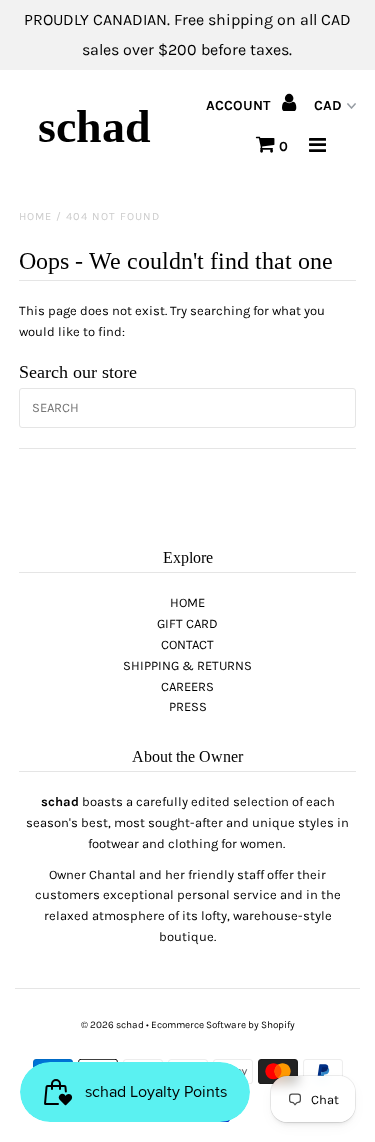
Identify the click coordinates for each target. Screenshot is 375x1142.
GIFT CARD (187, 623)
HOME (187, 602)
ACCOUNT (240, 105)
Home (35, 216)
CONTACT (187, 644)
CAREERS (187, 686)
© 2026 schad (112, 1025)
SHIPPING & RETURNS (187, 665)
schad (94, 126)
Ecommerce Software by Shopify (223, 1025)
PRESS (188, 706)
